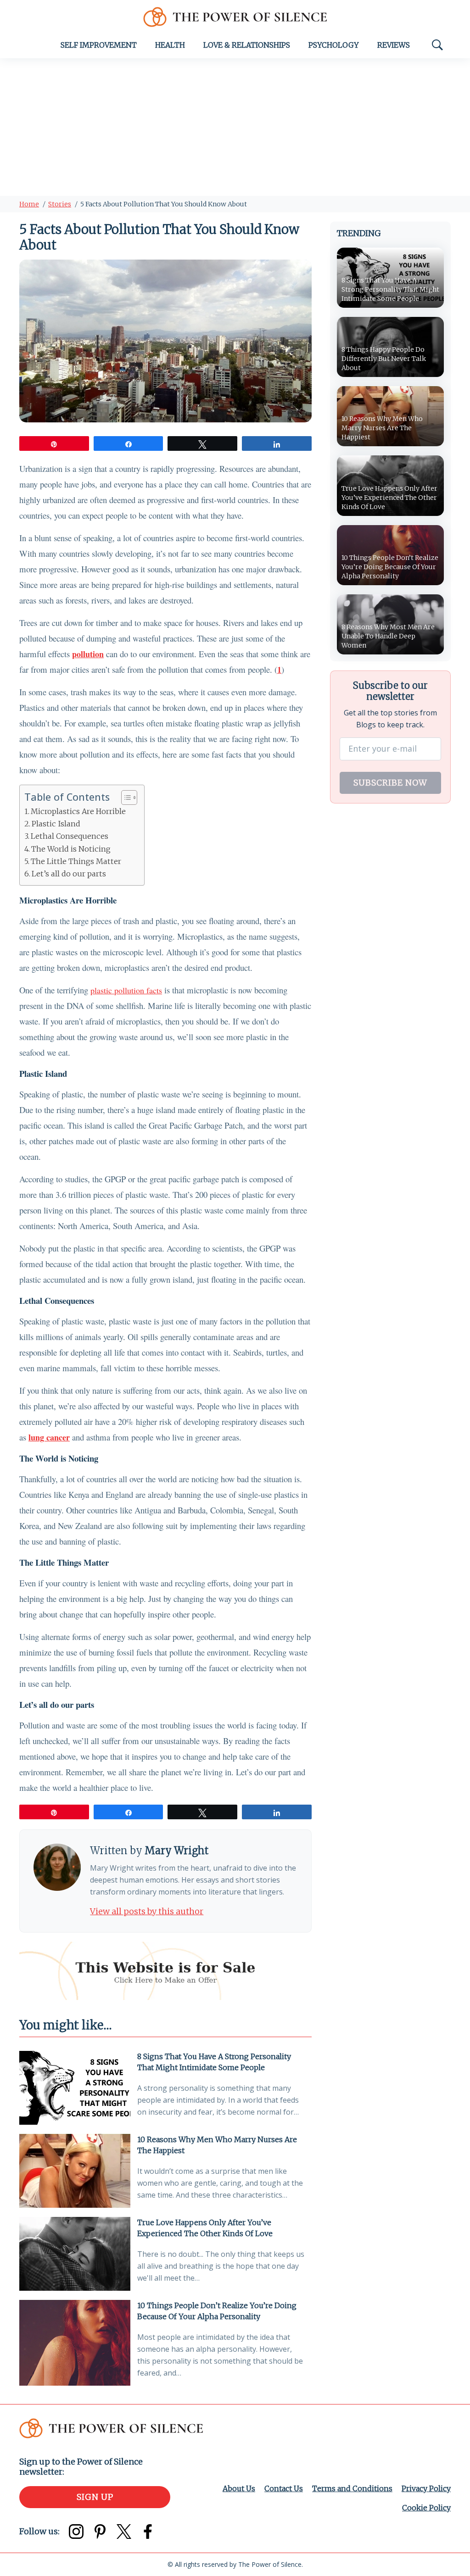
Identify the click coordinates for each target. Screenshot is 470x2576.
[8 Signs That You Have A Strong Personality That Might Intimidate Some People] (75, 2088)
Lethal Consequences (70, 836)
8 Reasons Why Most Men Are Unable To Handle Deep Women (388, 636)
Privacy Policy (426, 2488)
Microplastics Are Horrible (78, 811)
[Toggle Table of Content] (125, 798)
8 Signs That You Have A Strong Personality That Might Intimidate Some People (214, 2062)
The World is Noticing (71, 849)
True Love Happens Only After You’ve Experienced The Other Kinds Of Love (205, 2228)
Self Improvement (99, 45)
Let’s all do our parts (69, 874)
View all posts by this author (147, 1911)
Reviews (394, 45)
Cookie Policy (426, 2508)
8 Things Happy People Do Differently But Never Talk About (384, 359)
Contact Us (284, 2488)
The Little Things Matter (76, 861)
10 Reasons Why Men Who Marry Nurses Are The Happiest (217, 2145)
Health (170, 45)
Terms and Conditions (352, 2488)
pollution (88, 654)
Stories (60, 204)
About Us (239, 2488)
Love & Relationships (247, 45)
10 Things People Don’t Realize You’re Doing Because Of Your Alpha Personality (217, 2311)
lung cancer (49, 1437)
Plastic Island (56, 824)
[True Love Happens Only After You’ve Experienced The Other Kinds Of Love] (75, 2254)
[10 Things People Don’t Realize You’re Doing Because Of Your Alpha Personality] (75, 2343)
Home (29, 204)
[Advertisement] (235, 127)
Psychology (334, 45)
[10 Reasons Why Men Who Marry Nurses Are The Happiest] (75, 2171)
